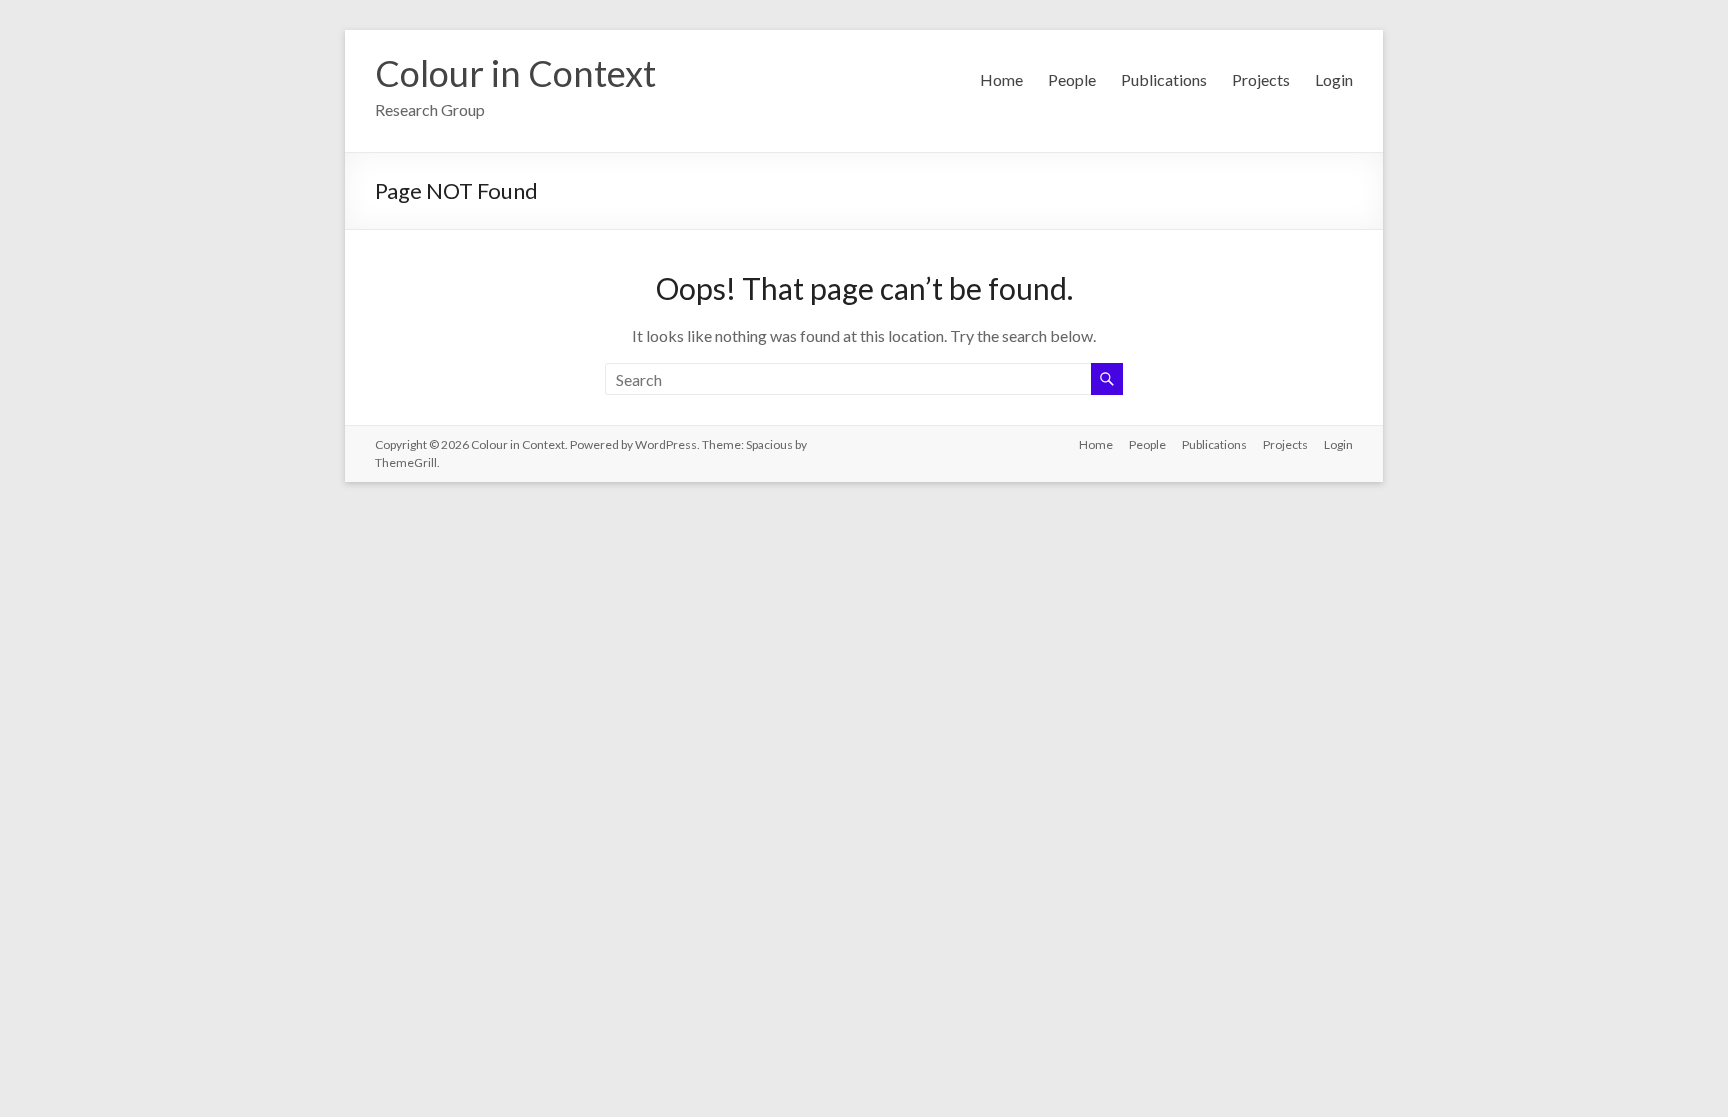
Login (1334, 79)
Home (1001, 79)
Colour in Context (515, 73)
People (1072, 79)
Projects (1261, 79)
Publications (1164, 79)
